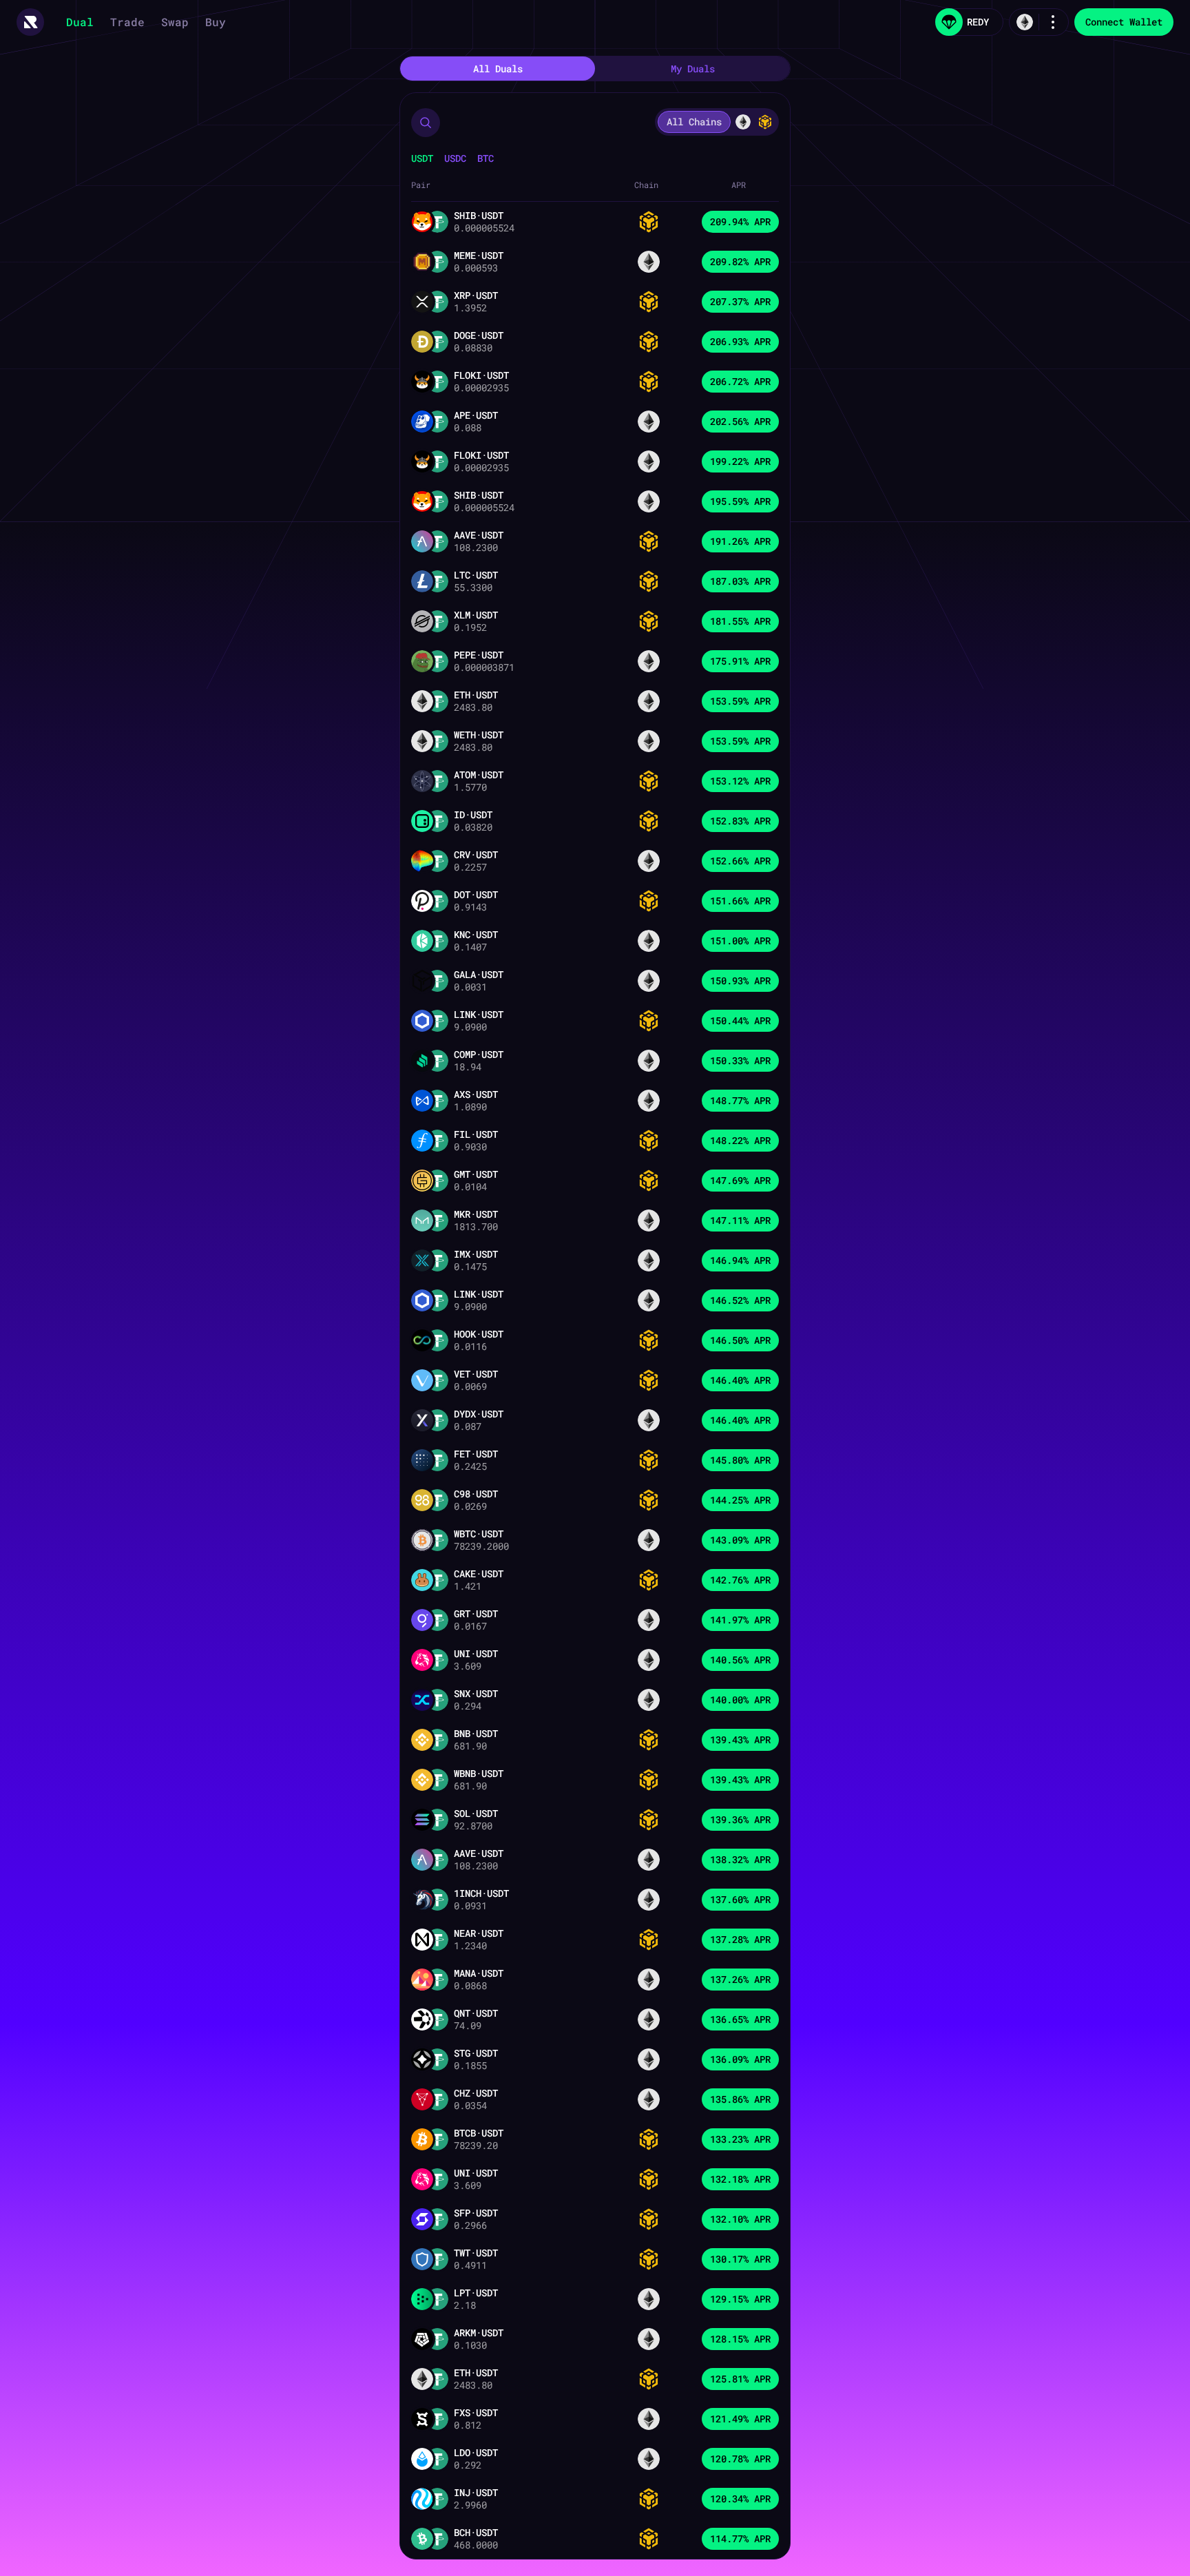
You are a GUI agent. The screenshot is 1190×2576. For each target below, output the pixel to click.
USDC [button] (455, 158)
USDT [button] (422, 158)
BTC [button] (486, 158)
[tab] (498, 69)
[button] (426, 123)
